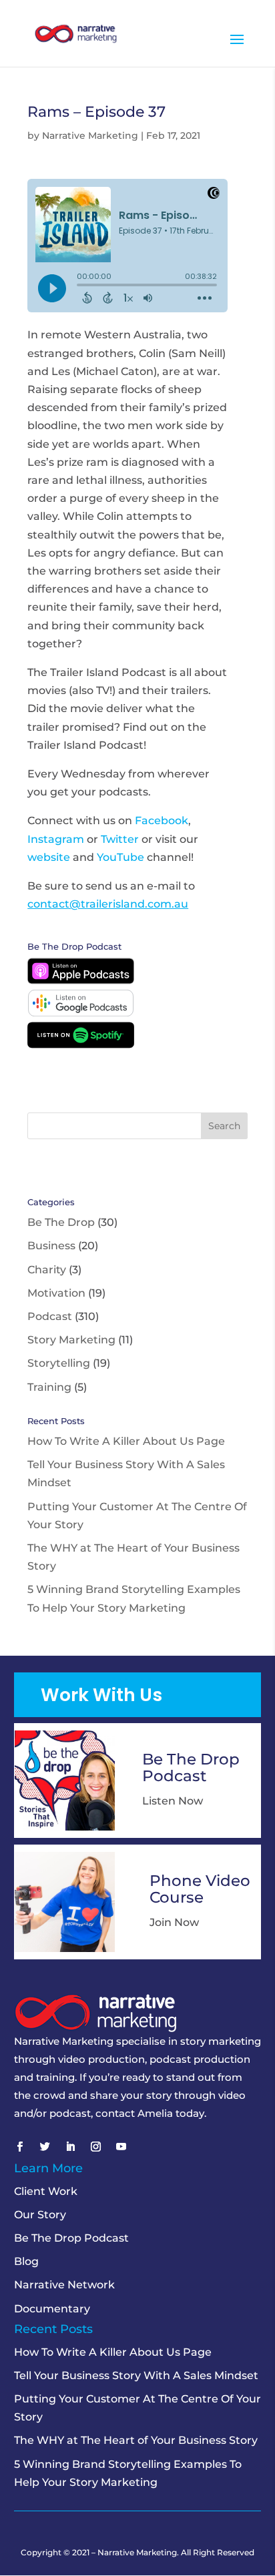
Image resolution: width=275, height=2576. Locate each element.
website (49, 857)
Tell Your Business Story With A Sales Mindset (136, 2375)
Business (51, 1246)
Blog (26, 2261)
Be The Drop (61, 1222)
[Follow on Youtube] (121, 2147)
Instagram (56, 839)
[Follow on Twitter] (45, 2147)
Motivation (56, 1293)
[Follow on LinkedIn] (71, 2147)
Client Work (46, 2191)
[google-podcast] (81, 1013)
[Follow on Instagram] (96, 2147)
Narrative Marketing (90, 135)
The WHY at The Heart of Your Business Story (136, 2440)
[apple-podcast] (81, 981)
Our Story (40, 2215)
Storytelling (59, 1363)
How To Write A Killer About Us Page (126, 1441)
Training (49, 1387)
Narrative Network (64, 2285)
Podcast (50, 1316)
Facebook (162, 821)
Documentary (52, 2309)
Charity (47, 1270)
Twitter (120, 839)
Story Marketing (71, 1340)
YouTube (120, 857)
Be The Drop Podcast (71, 2238)
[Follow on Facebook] (20, 2147)
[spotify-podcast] (81, 1045)
